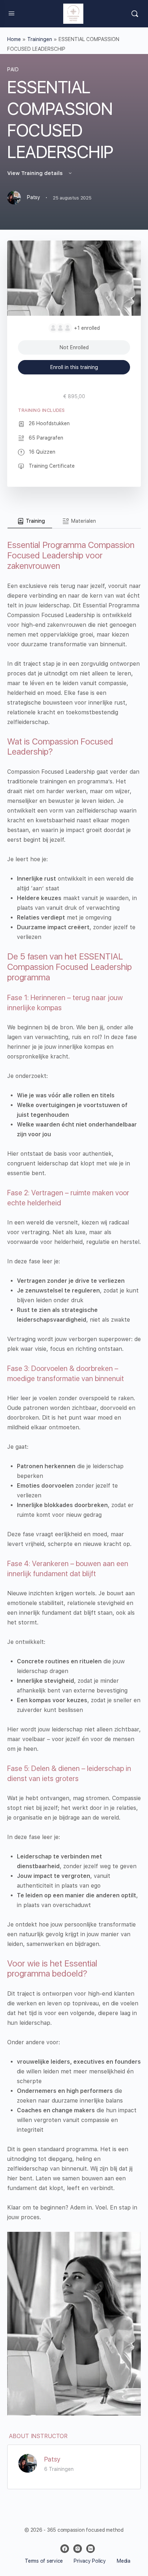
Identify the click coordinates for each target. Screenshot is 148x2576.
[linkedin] (91, 2549)
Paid (13, 69)
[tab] (30, 521)
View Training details (36, 173)
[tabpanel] (74, 1472)
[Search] (135, 14)
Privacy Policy (89, 2561)
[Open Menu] (11, 13)
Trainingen (40, 39)
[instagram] (78, 2549)
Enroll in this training (74, 367)
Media (124, 2561)
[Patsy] (28, 2463)
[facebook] (65, 2549)
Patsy (52, 2459)
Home (14, 39)
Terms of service (44, 2561)
